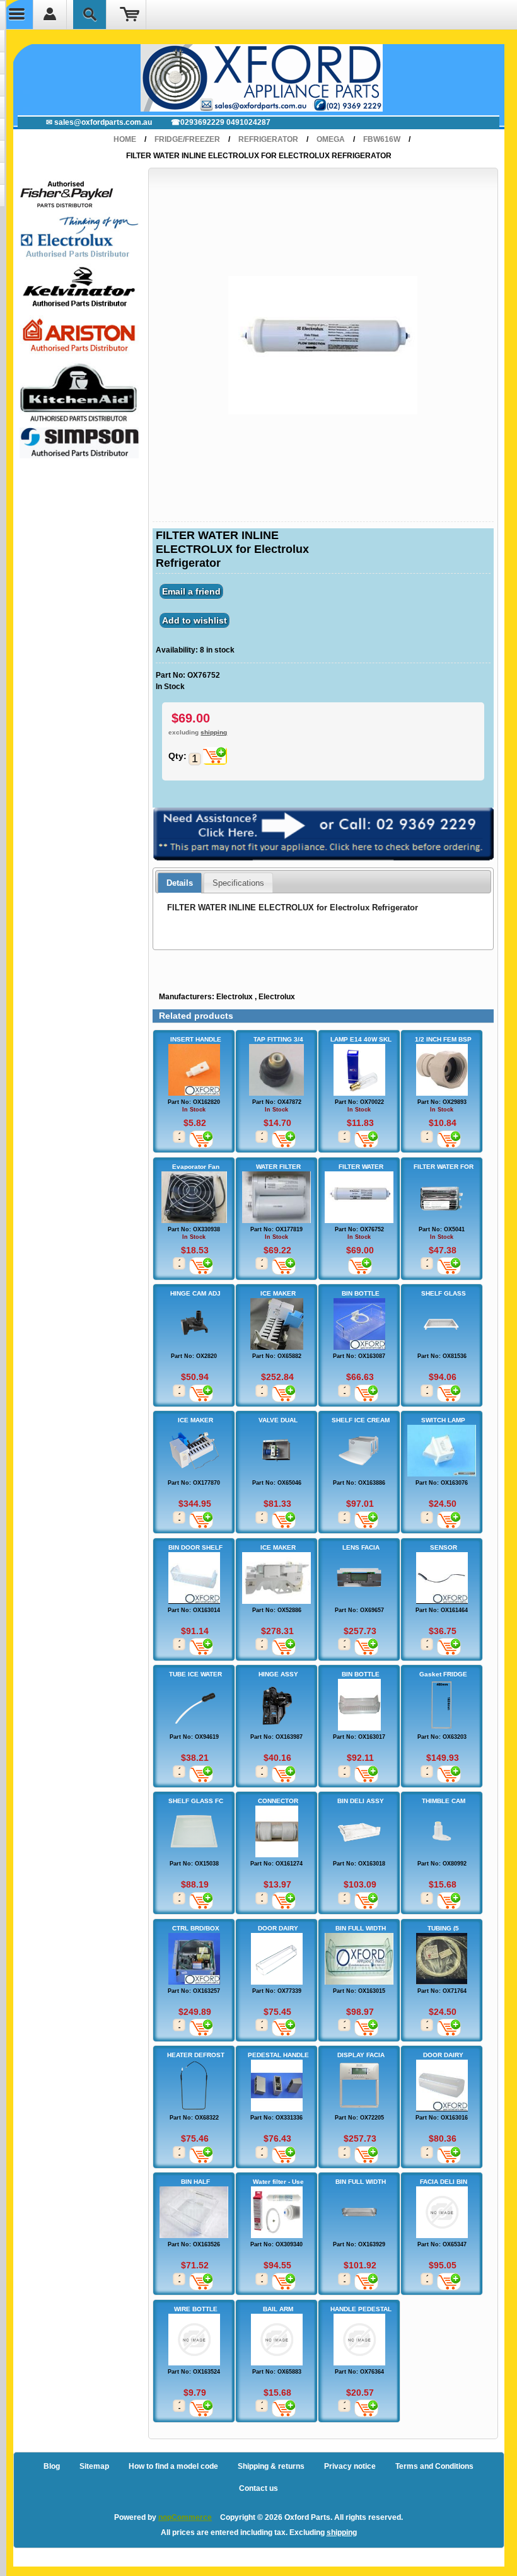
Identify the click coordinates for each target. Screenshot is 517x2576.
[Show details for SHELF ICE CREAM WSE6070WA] (359, 1451)
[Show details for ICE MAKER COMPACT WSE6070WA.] (276, 1324)
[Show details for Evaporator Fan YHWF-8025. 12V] (194, 1197)
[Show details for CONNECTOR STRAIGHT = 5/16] (276, 1831)
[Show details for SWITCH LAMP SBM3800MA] (442, 1451)
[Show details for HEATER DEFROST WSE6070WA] (194, 2086)
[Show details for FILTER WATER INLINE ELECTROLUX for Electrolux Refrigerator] (359, 1197)
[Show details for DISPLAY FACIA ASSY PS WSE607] (359, 2086)
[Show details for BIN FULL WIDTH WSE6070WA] (359, 1959)
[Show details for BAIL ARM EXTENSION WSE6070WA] (276, 2340)
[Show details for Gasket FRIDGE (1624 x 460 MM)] (442, 1705)
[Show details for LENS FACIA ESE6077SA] (359, 1578)
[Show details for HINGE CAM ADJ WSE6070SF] (194, 1324)
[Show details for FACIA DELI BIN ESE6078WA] (442, 2212)
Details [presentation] (180, 883)
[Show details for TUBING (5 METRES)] (442, 1959)
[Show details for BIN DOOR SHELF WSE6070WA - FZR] (194, 1578)
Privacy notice (350, 2466)
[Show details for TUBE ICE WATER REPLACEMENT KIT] (194, 1705)
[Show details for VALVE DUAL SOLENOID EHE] (276, 1451)
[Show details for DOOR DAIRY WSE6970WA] (276, 1959)
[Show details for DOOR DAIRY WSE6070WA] (442, 2086)
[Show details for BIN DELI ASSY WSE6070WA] (359, 1831)
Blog (52, 2466)
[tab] (180, 883)
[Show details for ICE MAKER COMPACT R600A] (194, 1451)
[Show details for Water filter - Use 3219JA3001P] (276, 2212)
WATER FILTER (278, 1167)
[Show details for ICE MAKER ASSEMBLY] (276, 1578)
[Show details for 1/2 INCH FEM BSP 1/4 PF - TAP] (442, 1070)
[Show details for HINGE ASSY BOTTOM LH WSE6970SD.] (276, 1705)
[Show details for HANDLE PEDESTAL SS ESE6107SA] (359, 2340)
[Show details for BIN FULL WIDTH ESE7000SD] (359, 2212)
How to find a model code (173, 2466)
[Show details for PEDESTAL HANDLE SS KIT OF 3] (276, 2086)
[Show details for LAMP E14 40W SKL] (359, 1070)
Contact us (258, 2488)
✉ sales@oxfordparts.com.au (99, 122)
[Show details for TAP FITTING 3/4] (276, 1070)
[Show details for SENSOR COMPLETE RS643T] (442, 1578)
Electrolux (235, 997)
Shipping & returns (271, 2466)
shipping (214, 732)
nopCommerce (185, 2517)
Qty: (177, 756)
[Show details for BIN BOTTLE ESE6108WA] (359, 1324)
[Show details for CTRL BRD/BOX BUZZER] (194, 1959)
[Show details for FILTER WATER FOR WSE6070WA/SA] (442, 1197)
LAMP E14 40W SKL (361, 1039)
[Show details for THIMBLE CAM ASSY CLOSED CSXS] (442, 1831)
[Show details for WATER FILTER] (276, 1197)
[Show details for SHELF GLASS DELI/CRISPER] (442, 1324)
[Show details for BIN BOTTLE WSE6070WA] (359, 1705)
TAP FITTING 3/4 (278, 1039)
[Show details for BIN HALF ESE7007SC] (194, 2212)
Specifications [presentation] (238, 883)
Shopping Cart (130, 15)
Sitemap (94, 2466)
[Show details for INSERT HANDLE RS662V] (194, 1070)
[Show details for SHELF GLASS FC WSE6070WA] (194, 1831)
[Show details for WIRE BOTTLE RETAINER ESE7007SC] (194, 2340)
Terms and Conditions (434, 2466)
